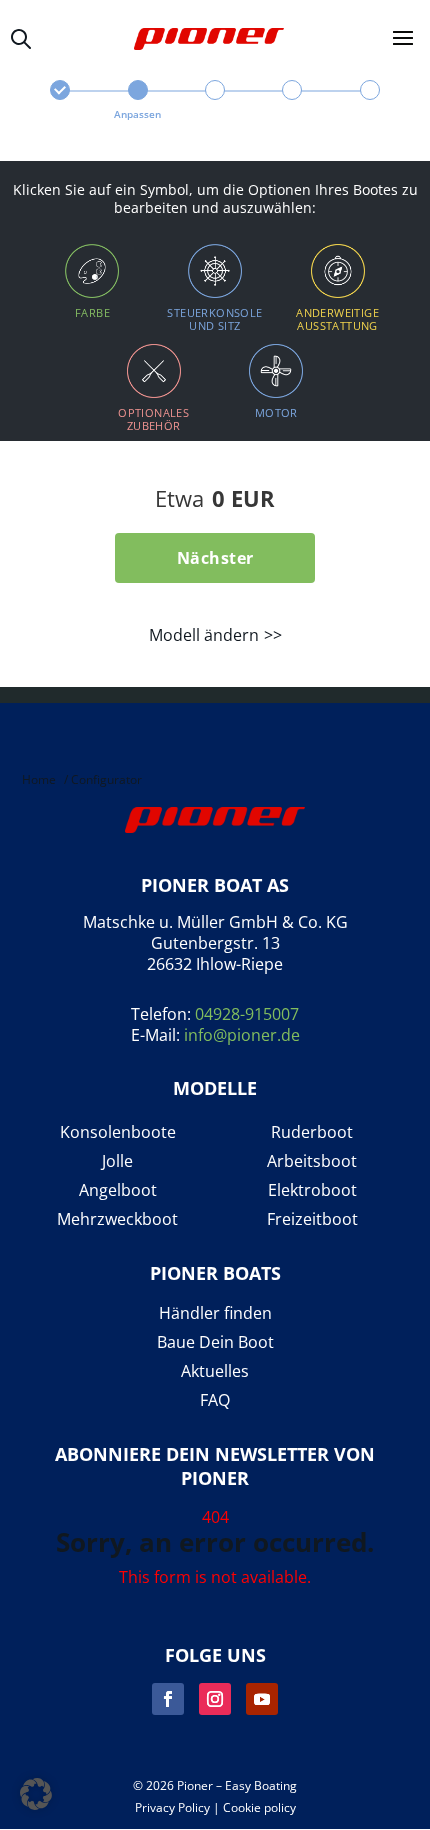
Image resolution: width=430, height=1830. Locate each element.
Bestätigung (369, 101)
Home (39, 779)
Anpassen (137, 114)
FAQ (215, 1400)
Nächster (215, 558)
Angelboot (118, 1190)
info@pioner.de (242, 1035)
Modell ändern (204, 635)
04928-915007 (247, 1014)
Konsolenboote (118, 1132)
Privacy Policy (172, 1807)
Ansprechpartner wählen (214, 101)
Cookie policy (259, 1807)
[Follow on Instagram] (215, 1699)
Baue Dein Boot (215, 1342)
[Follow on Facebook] (168, 1699)
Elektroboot (312, 1190)
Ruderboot (312, 1132)
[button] (36, 1794)
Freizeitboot (312, 1219)
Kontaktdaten (292, 101)
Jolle (117, 1161)
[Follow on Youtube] (262, 1699)
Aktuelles (215, 1371)
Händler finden (215, 1313)
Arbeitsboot (312, 1161)
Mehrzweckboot (117, 1219)
